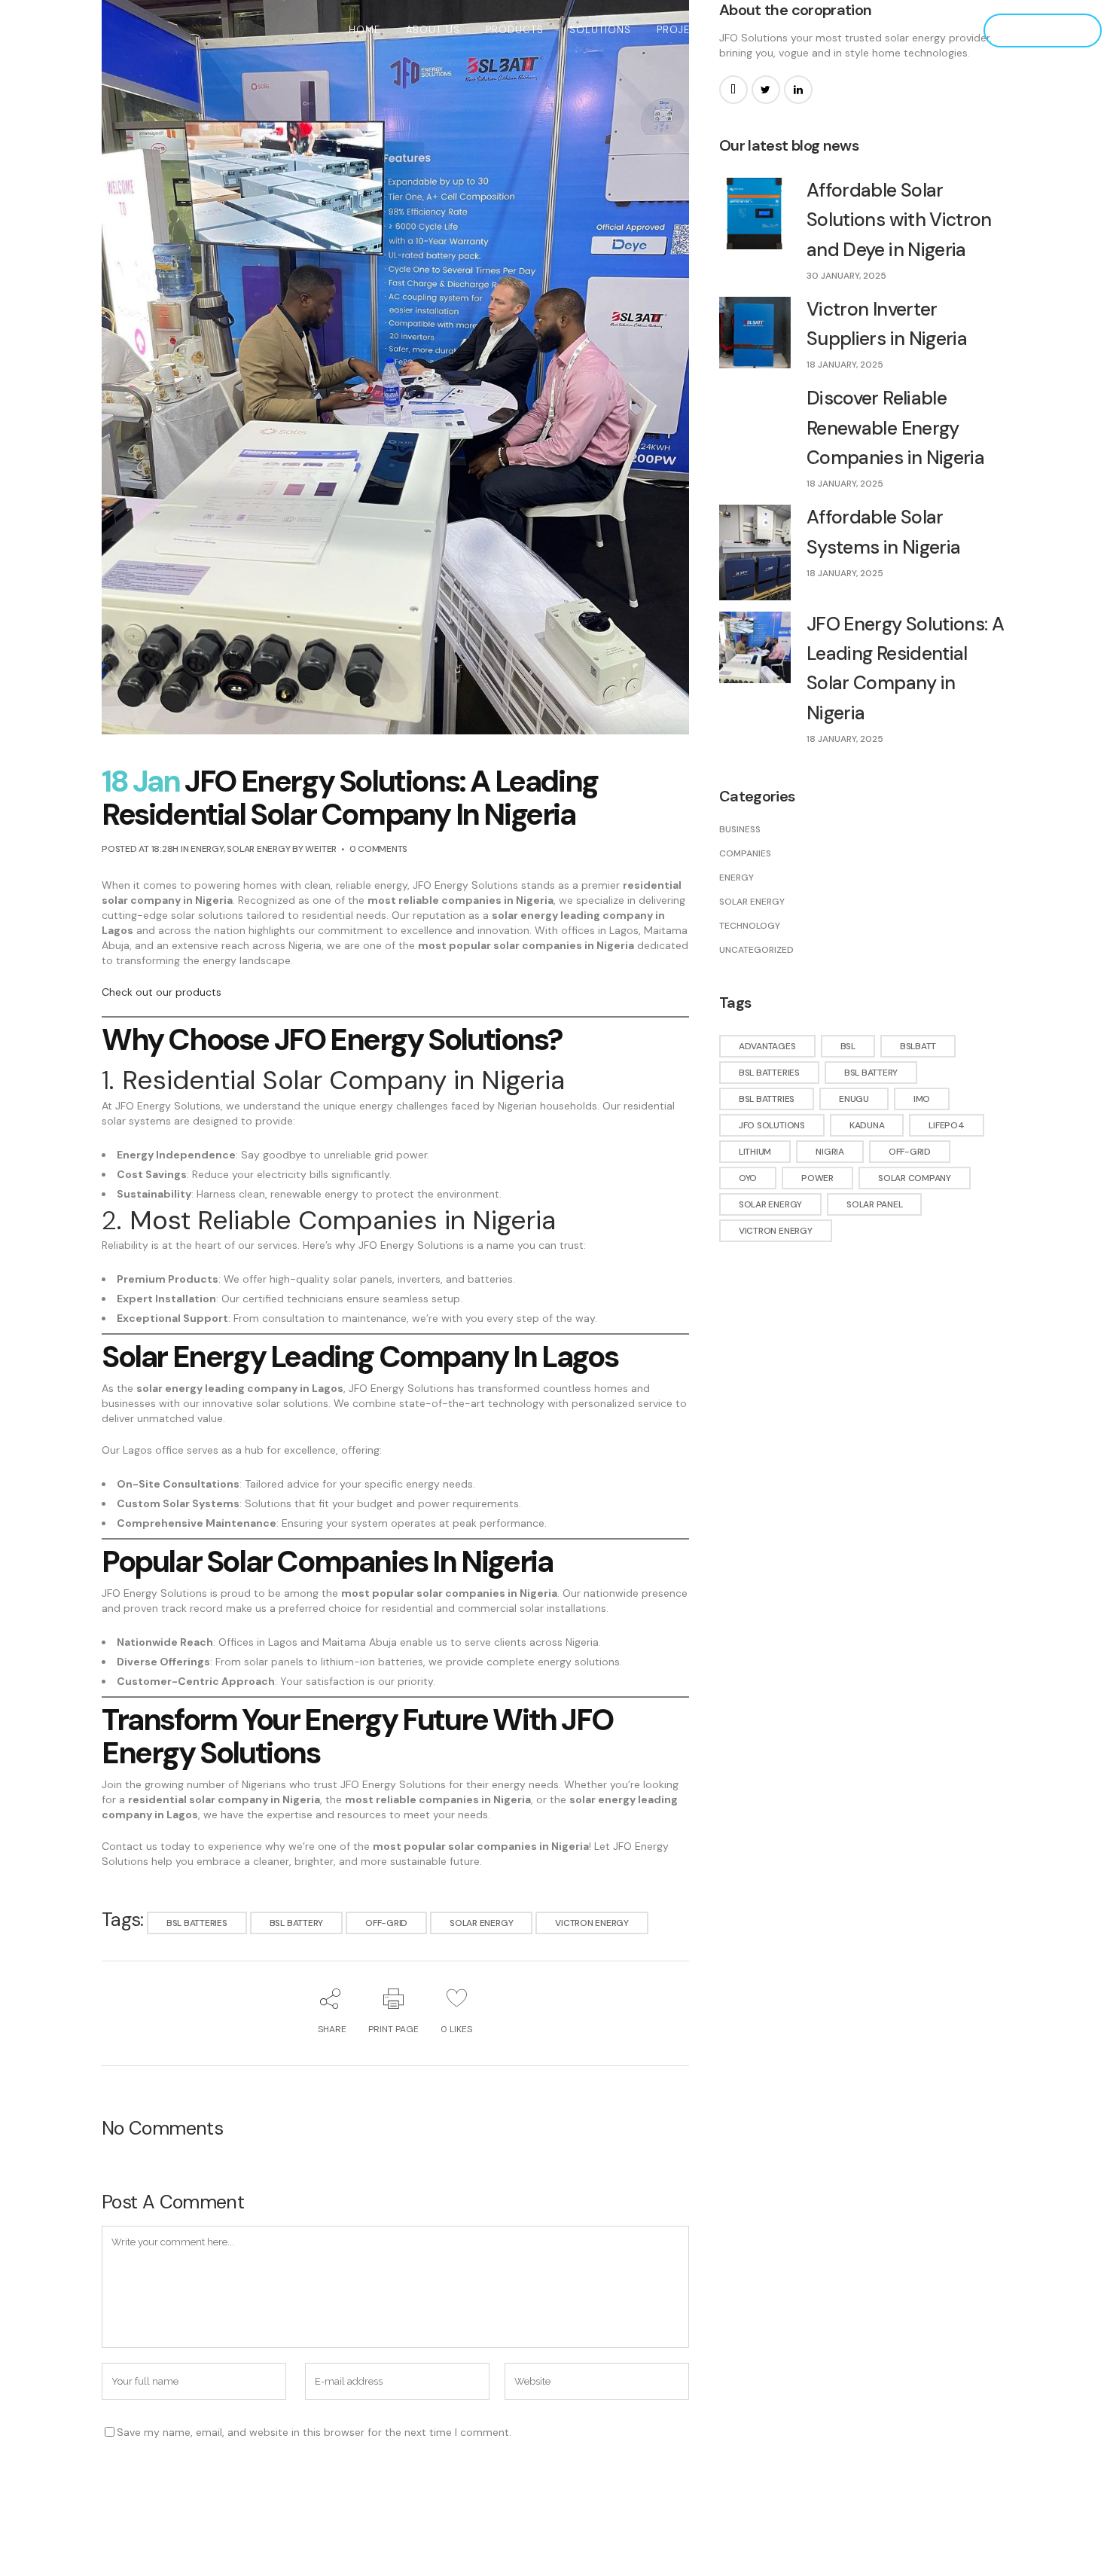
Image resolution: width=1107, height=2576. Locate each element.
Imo (922, 1099)
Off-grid (386, 1923)
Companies (745, 853)
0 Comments (379, 849)
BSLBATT (918, 1046)
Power (817, 1178)
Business (740, 829)
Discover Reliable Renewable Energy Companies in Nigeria (895, 428)
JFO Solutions (772, 1125)
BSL (848, 1046)
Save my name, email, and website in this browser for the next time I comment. (314, 2432)
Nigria (830, 1152)
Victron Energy (592, 1923)
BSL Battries (767, 1099)
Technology (750, 926)
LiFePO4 (946, 1125)
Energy (207, 849)
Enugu (854, 1099)
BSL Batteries (197, 1923)
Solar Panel (874, 1204)
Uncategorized (756, 950)
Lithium (755, 1152)
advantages (767, 1046)
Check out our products (162, 992)
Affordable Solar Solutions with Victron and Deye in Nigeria (899, 220)
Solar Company (915, 1178)
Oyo (748, 1178)
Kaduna (867, 1125)
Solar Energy (258, 849)
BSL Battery (296, 1923)
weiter (321, 849)
